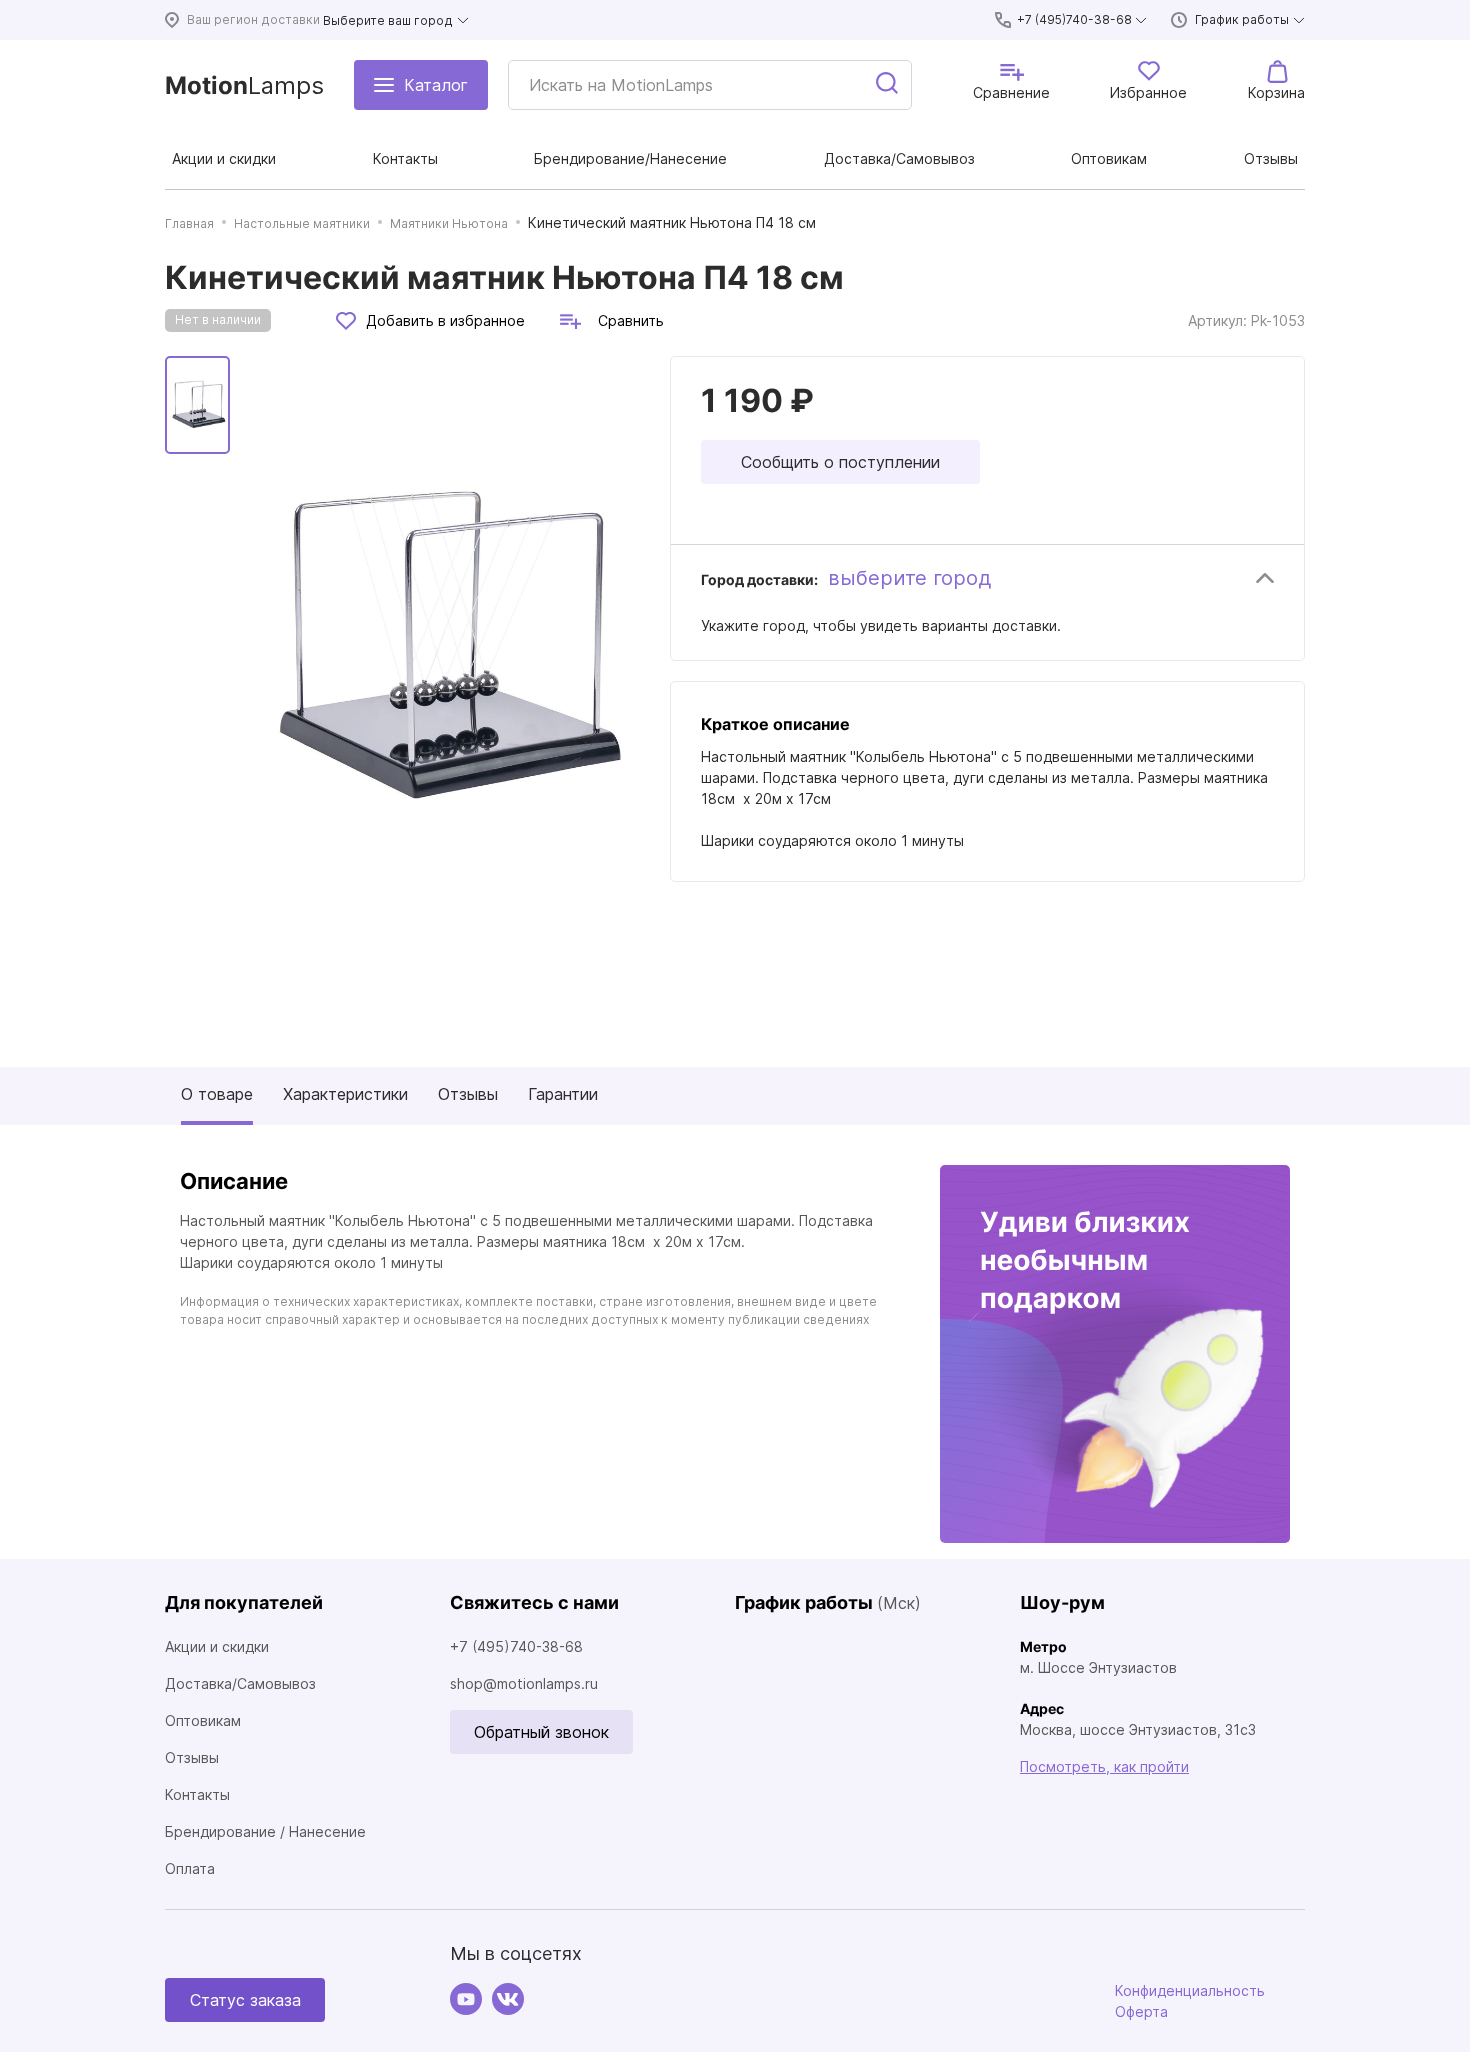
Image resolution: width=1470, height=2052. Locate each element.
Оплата (190, 1868)
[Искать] (888, 85)
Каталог (436, 85)
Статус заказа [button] (245, 2000)
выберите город (909, 578)
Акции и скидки (217, 1646)
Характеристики (345, 1094)
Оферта (1141, 2011)
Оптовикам (203, 1720)
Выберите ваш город (388, 20)
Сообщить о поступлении (840, 462)
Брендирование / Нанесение (265, 1831)
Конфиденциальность (1190, 1990)
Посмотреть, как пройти (1104, 1766)
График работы (1242, 19)
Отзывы (468, 1094)
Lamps (244, 85)
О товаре (217, 1094)
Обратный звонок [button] (541, 1732)
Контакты (197, 1794)
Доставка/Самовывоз (240, 1683)
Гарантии (563, 1094)
